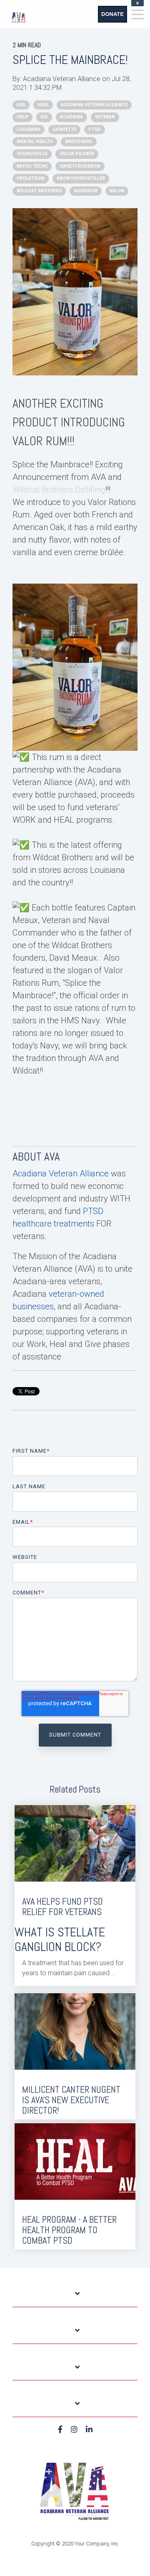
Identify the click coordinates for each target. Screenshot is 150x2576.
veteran (105, 117)
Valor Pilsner (77, 154)
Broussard (79, 142)
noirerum (86, 191)
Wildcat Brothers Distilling (59, 490)
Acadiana (71, 117)
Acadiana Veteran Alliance (62, 79)
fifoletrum (31, 178)
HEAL (43, 105)
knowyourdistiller (81, 178)
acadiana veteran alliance (94, 105)
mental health (35, 142)
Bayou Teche (32, 166)
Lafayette (64, 129)
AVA (21, 105)
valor (117, 191)
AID (44, 117)
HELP (22, 117)
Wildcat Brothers (39, 191)
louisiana (29, 129)
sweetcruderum (80, 166)
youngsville (32, 154)
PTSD (95, 129)
